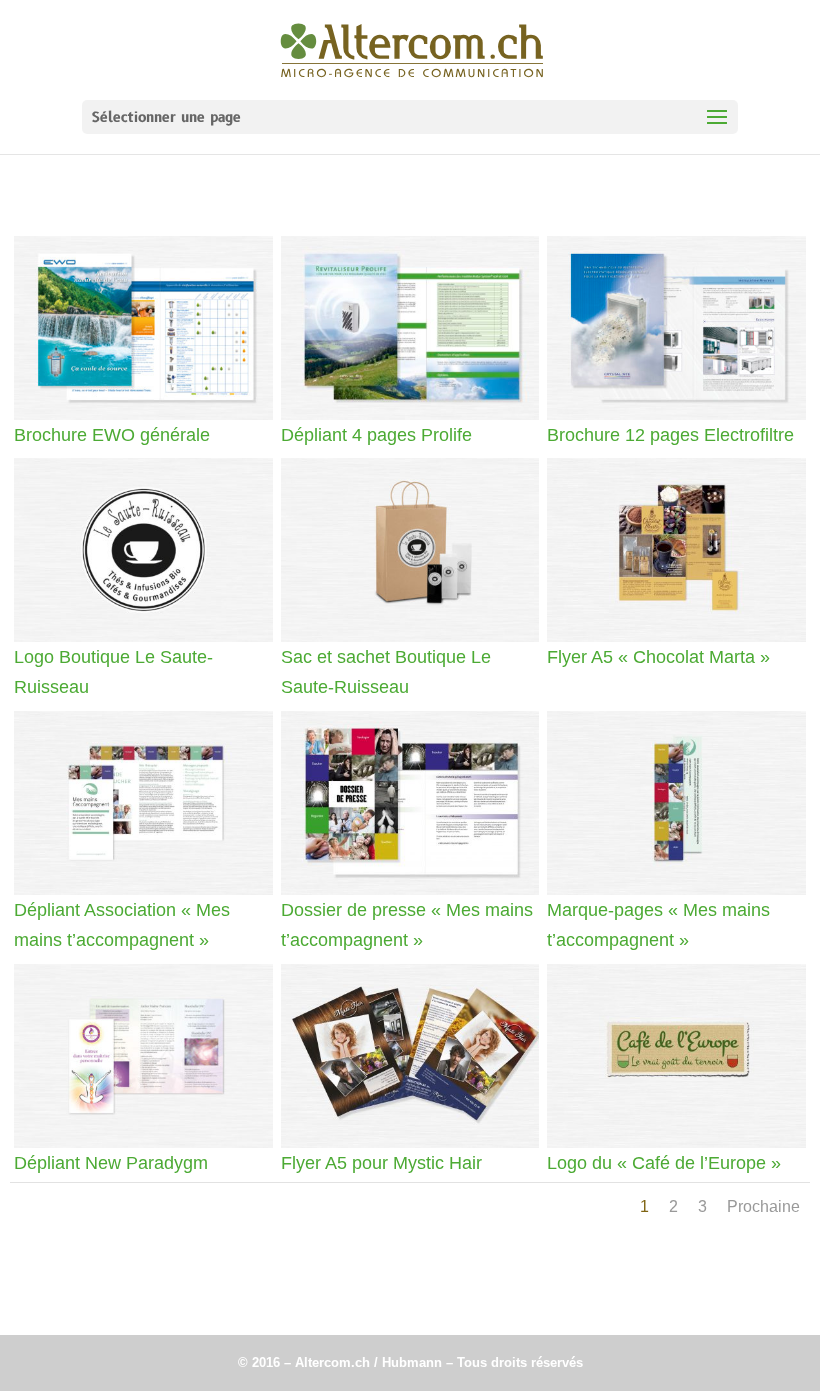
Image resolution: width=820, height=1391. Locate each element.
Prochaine (763, 1206)
